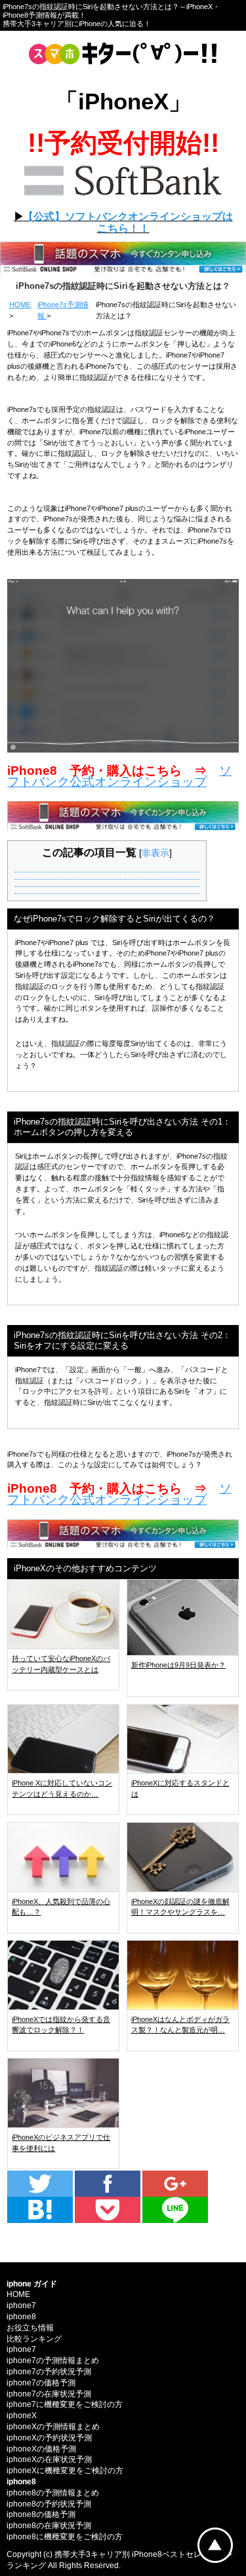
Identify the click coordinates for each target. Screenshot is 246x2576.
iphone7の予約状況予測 (49, 2372)
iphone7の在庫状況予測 (49, 2394)
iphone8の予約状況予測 (49, 2504)
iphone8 (21, 2317)
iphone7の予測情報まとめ (53, 2361)
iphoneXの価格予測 (41, 2449)
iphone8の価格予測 (41, 2514)
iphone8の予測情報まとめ (53, 2493)
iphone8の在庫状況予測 (49, 2526)
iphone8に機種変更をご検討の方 (65, 2537)
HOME (20, 305)
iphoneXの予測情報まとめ (53, 2427)
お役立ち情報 (30, 2328)
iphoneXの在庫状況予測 (49, 2459)
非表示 (155, 853)
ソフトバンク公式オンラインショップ (119, 776)
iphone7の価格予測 (41, 2383)
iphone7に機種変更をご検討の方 (65, 2404)
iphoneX (22, 2416)
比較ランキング (34, 2339)
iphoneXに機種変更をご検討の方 (65, 2471)
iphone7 (21, 2305)
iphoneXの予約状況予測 (49, 2438)
